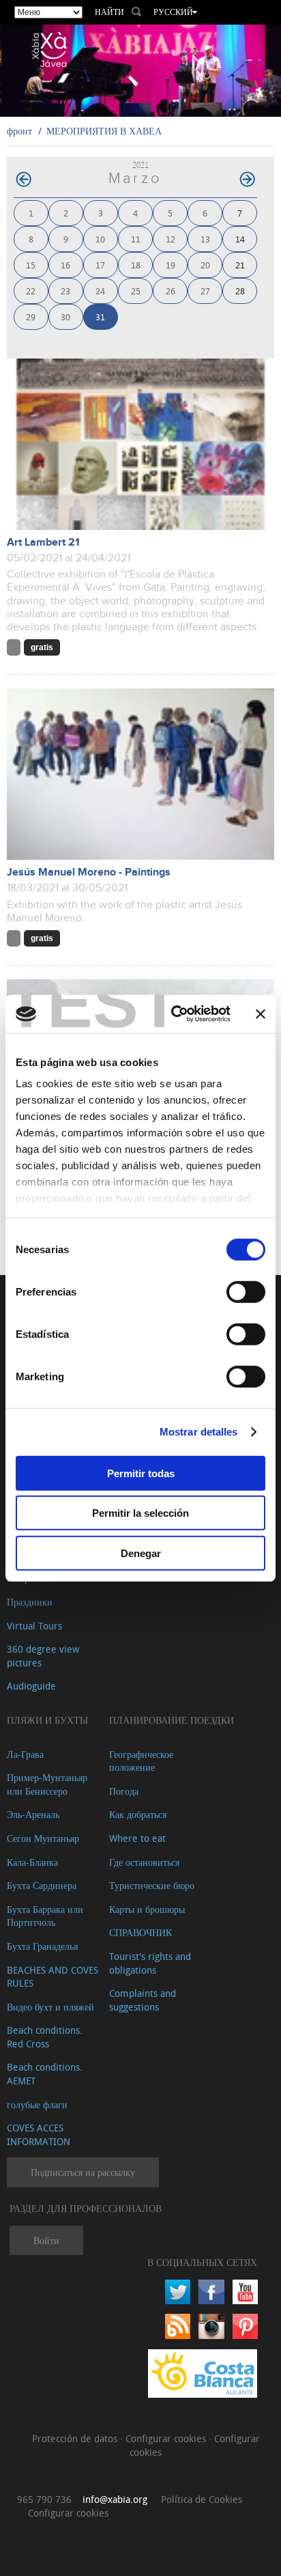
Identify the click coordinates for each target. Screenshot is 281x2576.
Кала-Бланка (32, 1862)
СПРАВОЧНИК (140, 1932)
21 (240, 265)
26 (171, 291)
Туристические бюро (152, 1885)
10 (100, 239)
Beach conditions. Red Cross (45, 2037)
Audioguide (31, 1686)
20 (205, 265)
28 (240, 291)
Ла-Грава (25, 1754)
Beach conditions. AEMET (45, 2074)
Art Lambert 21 (43, 543)
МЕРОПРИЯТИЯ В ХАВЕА (104, 131)
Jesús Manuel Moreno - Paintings (89, 872)
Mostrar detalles (199, 1432)
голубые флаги (37, 2104)
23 (65, 291)
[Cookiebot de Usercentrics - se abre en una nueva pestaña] (174, 1014)
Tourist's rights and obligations (150, 1963)
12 (171, 239)
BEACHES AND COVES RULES (53, 1977)
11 (136, 239)
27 (205, 291)
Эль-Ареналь (33, 1814)
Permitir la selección (140, 1513)
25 (136, 291)
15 (31, 265)
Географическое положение (141, 1761)
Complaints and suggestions (143, 2000)
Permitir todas (141, 1473)
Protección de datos (76, 2438)
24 (100, 291)
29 (31, 317)
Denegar (141, 1553)
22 (31, 291)
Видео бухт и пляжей (50, 2007)
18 (136, 265)
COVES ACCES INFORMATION (39, 2134)
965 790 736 (44, 2499)
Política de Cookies (202, 2499)
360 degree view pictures (43, 1656)
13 (205, 239)
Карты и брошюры (147, 1909)
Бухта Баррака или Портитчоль (45, 1916)
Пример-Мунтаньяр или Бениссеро (47, 1784)
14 (240, 239)
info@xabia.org (115, 2499)
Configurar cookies (167, 2438)
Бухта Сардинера (42, 1885)
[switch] (246, 1291)
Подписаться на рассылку (83, 2172)
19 (171, 265)
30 (65, 317)
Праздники (30, 1602)
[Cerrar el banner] (261, 1014)
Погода (124, 1791)
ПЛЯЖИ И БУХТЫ (47, 1720)
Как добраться (138, 1814)
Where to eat (137, 1838)
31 (100, 317)
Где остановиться (144, 1862)
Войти (46, 2240)
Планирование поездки (172, 1720)
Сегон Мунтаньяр (43, 1838)
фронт (19, 131)
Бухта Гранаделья (42, 1946)
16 (65, 265)
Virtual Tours (34, 1626)
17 (100, 265)
